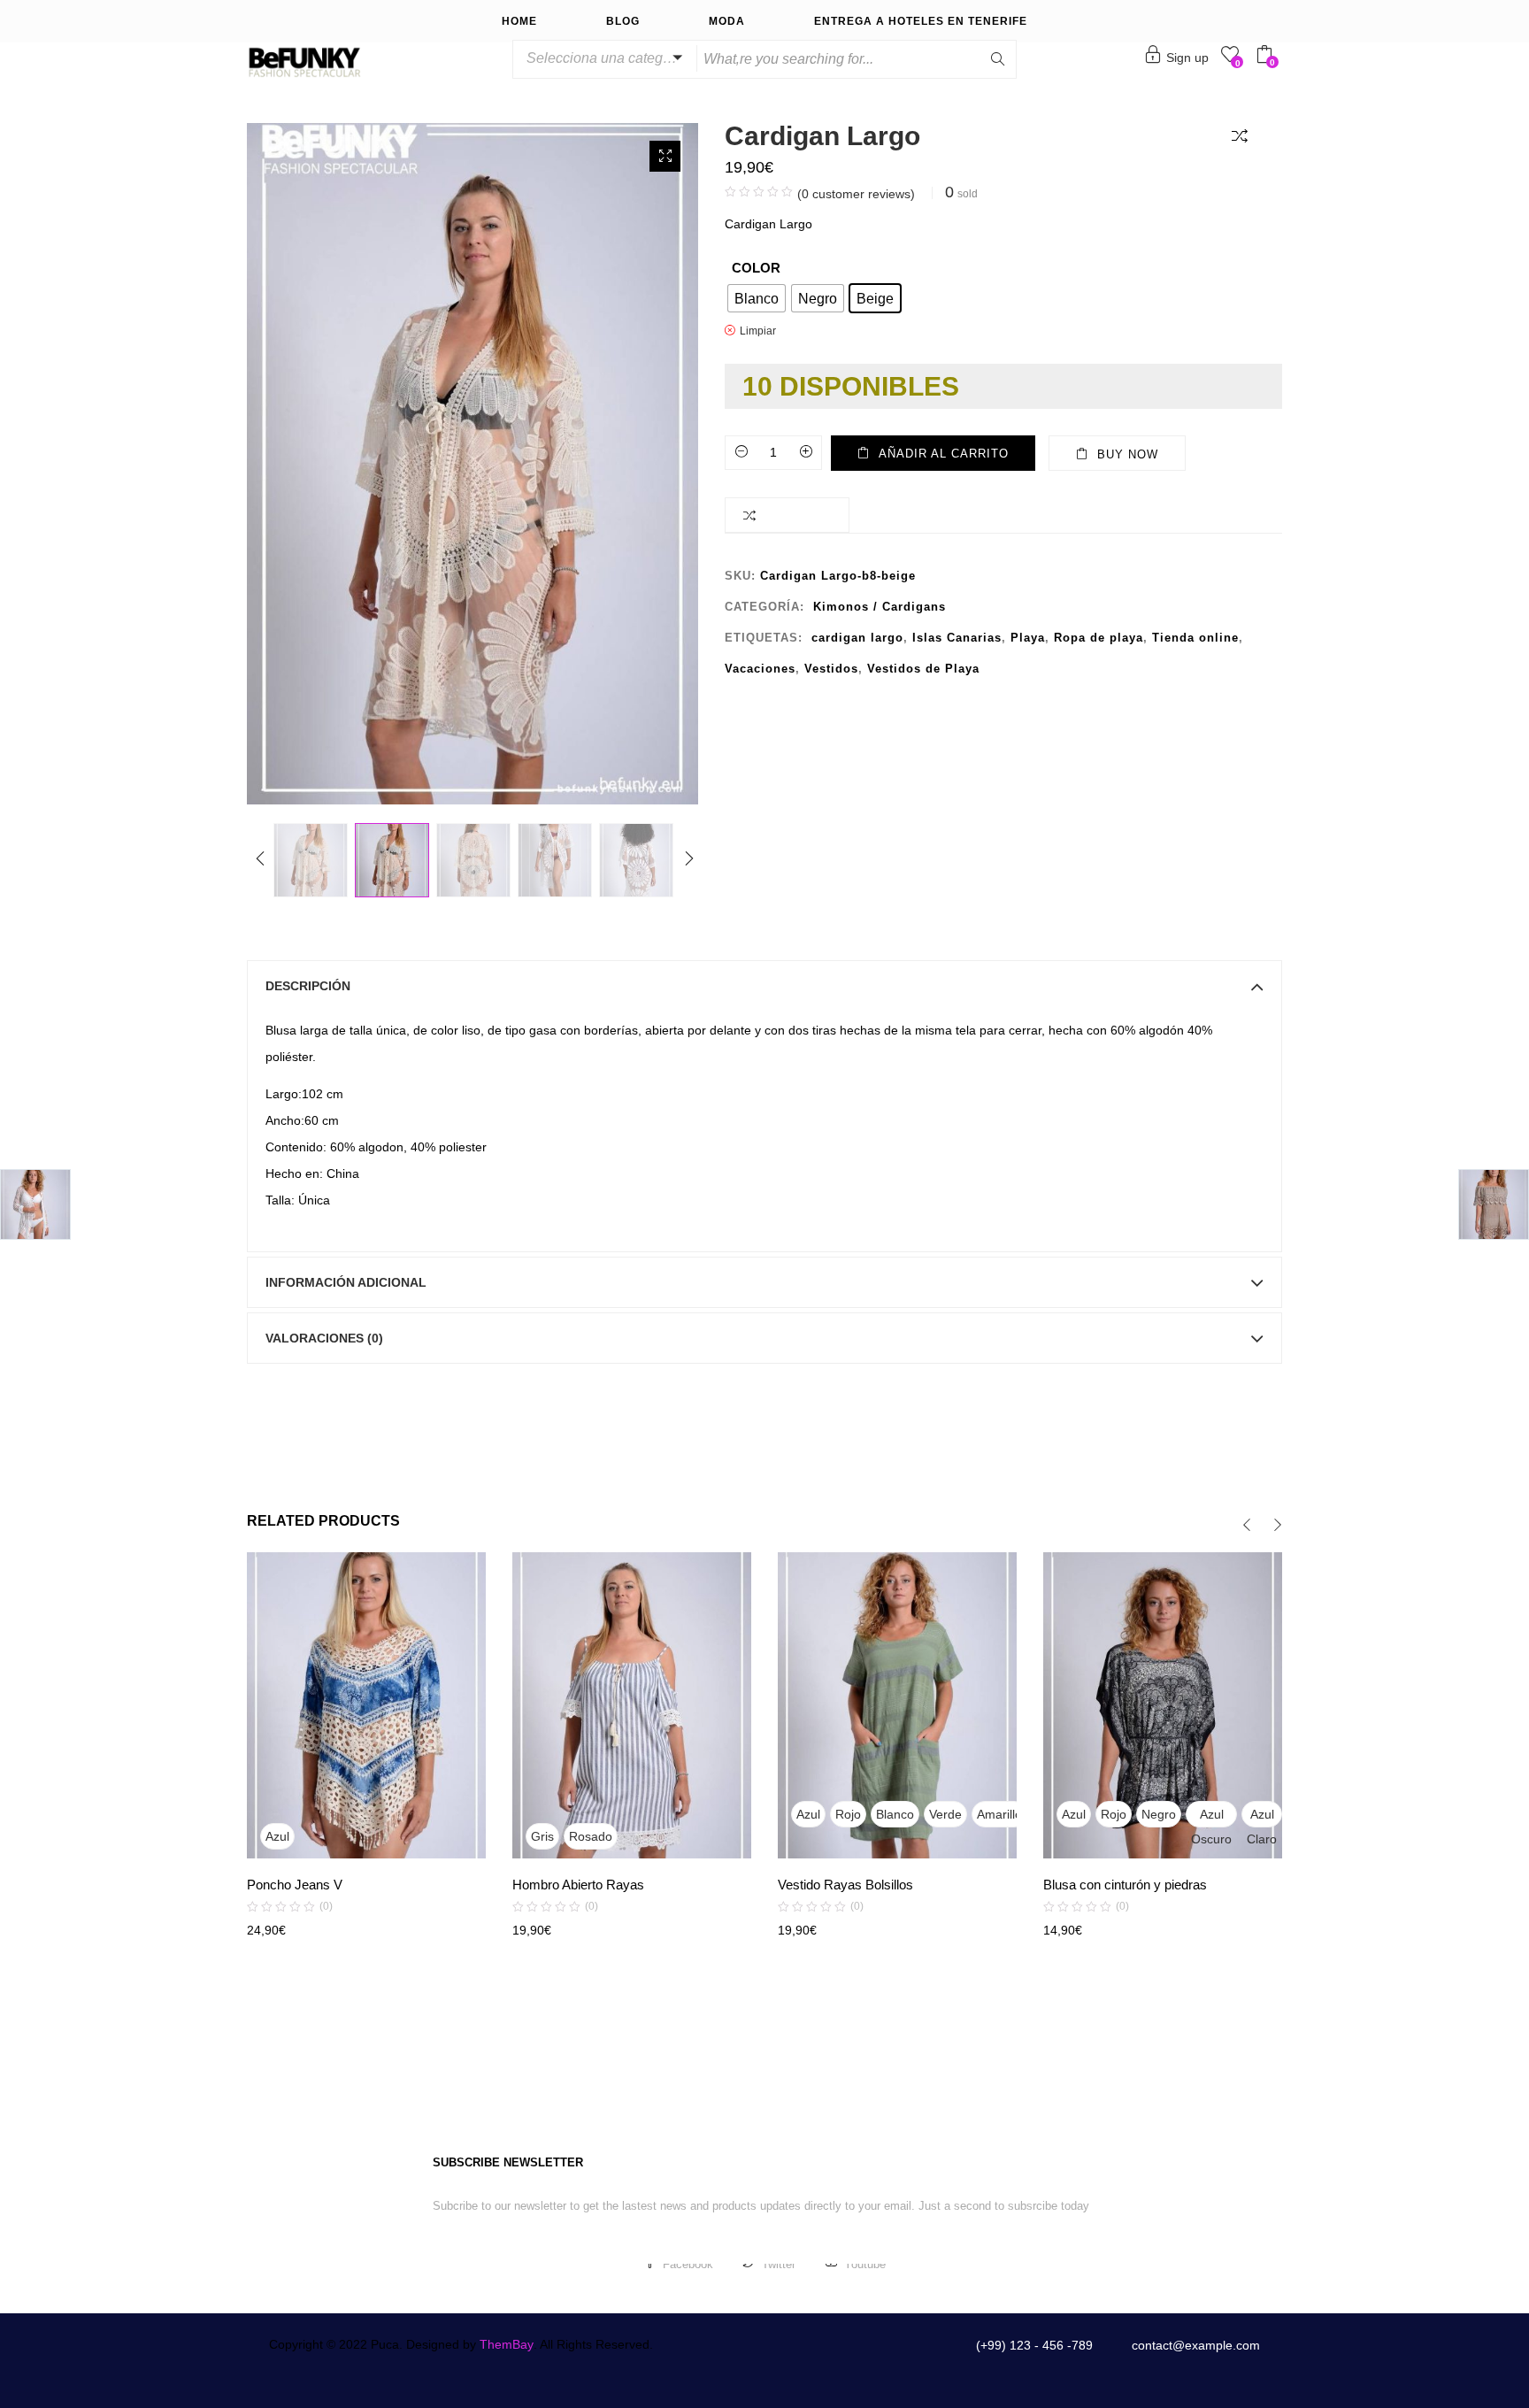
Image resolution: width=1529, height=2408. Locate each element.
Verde (945, 1814)
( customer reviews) (856, 194)
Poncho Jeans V (295, 1885)
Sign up (1187, 58)
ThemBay (507, 2344)
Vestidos (831, 669)
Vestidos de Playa (923, 669)
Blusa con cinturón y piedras (1125, 1885)
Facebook (688, 2264)
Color (756, 268)
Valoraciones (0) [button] (324, 1338)
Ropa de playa (1099, 638)
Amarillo (999, 1814)
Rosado (591, 1836)
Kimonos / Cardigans (880, 607)
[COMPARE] (1243, 135)
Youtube (865, 2264)
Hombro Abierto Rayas (578, 1885)
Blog (623, 21)
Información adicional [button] (346, 1282)
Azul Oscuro (1211, 1817)
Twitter (779, 2264)
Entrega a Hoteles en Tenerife (921, 21)
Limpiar (758, 331)
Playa (1028, 638)
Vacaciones (760, 669)
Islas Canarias (957, 638)
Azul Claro (1262, 1817)
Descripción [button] (308, 986)
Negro (1159, 1814)
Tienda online (1195, 638)
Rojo (848, 1814)
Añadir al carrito (944, 454)
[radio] (757, 298)
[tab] (764, 986)
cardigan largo (857, 638)
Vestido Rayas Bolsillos (845, 1885)
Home (519, 21)
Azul (277, 1836)
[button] (602, 58)
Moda (727, 21)
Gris (542, 1836)
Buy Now (1128, 454)
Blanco (895, 1814)
